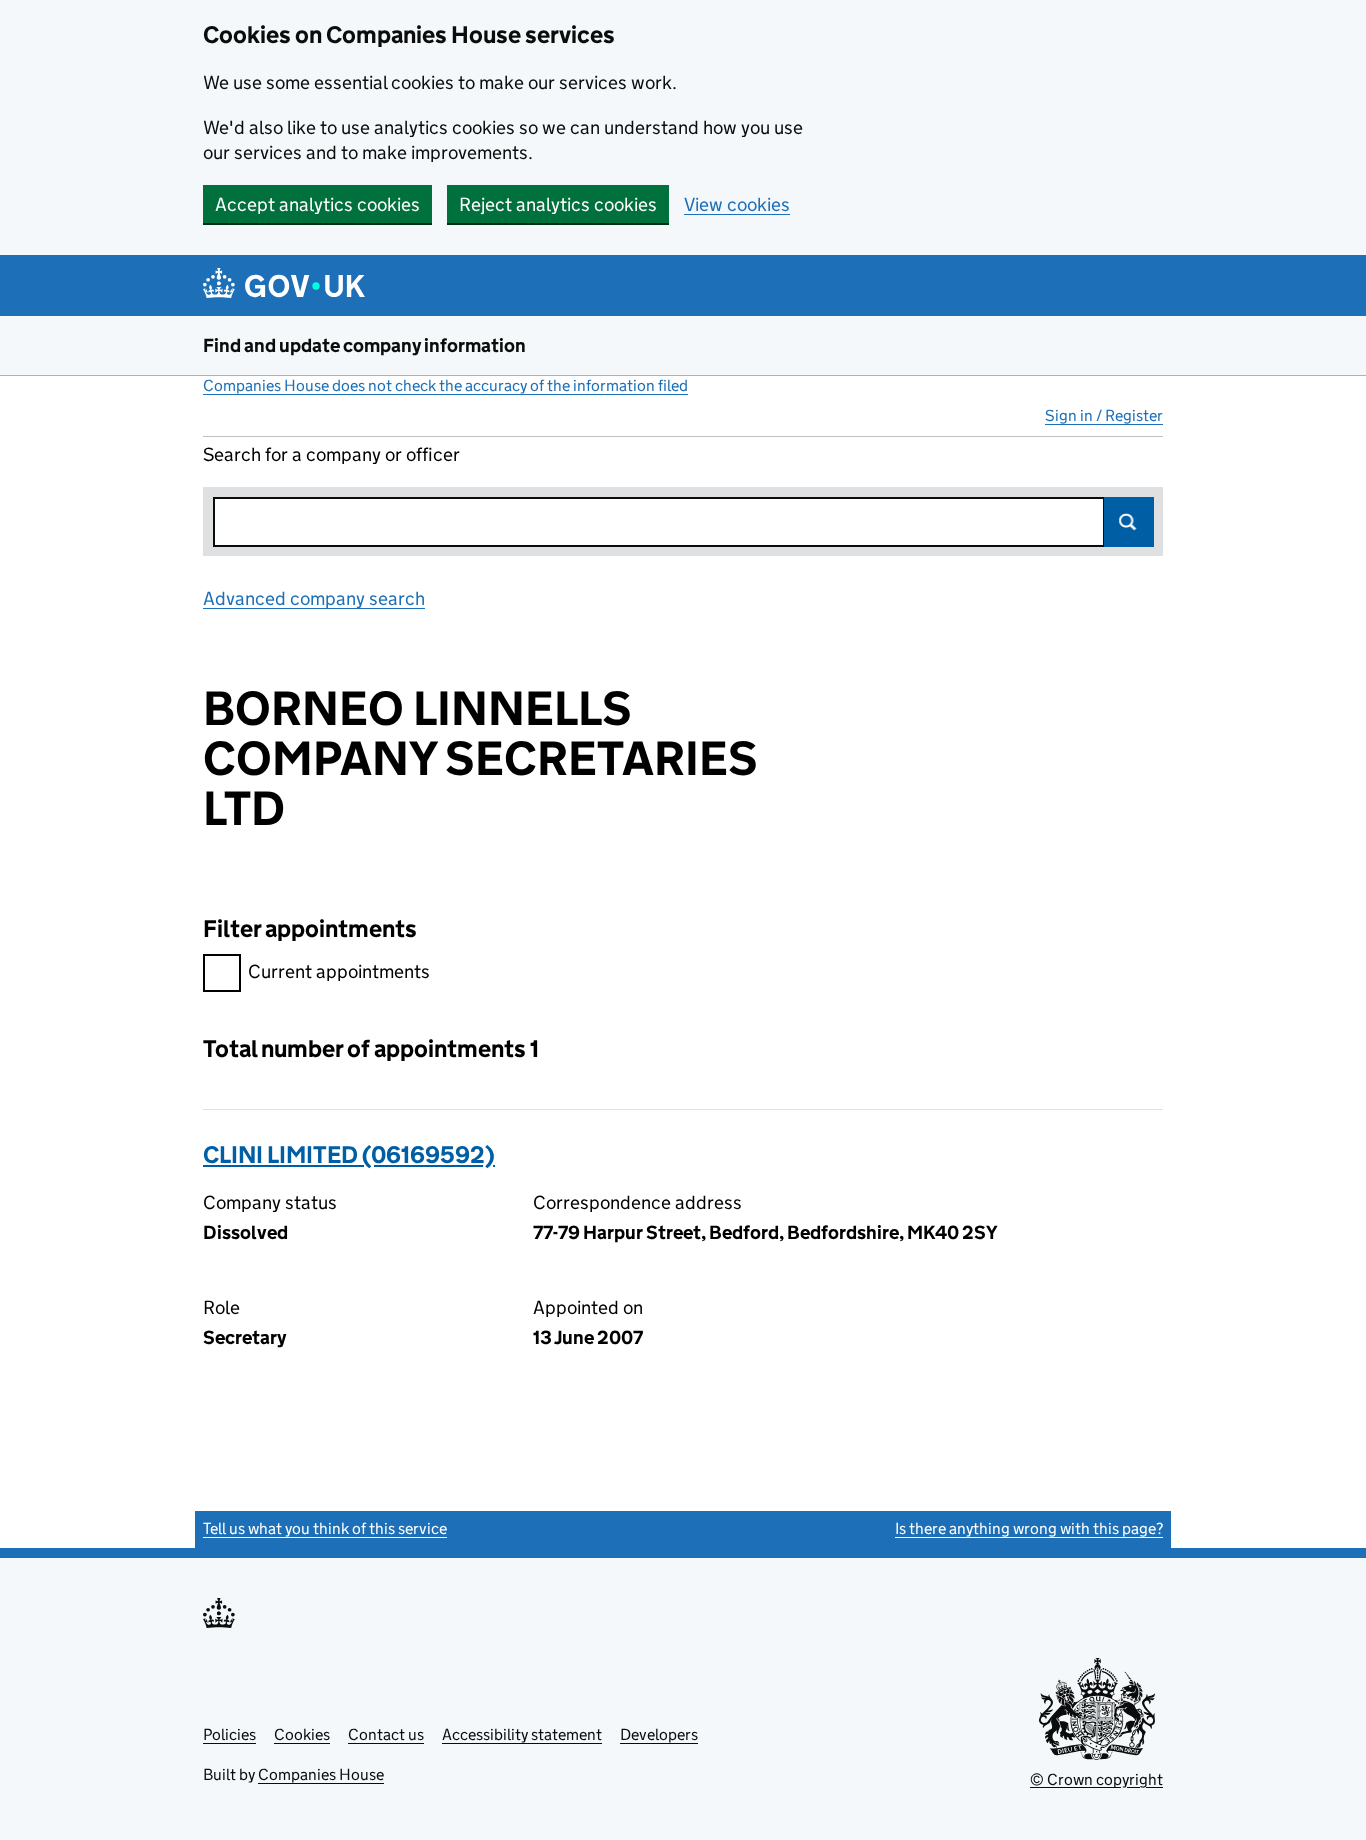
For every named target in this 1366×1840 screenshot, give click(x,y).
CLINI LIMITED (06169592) (349, 1154)
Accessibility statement (522, 1734)
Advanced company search (314, 598)
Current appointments (339, 971)
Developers (659, 1734)
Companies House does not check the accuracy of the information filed (445, 385)
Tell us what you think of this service (325, 1528)
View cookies (737, 204)
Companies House (321, 1774)
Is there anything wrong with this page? (1029, 1528)
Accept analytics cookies (317, 204)
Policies (229, 1734)
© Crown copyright (1096, 1779)
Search (1129, 522)
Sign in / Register (1104, 415)
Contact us (386, 1734)
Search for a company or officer (331, 454)
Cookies (302, 1734)
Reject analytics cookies (558, 204)
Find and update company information (364, 345)
